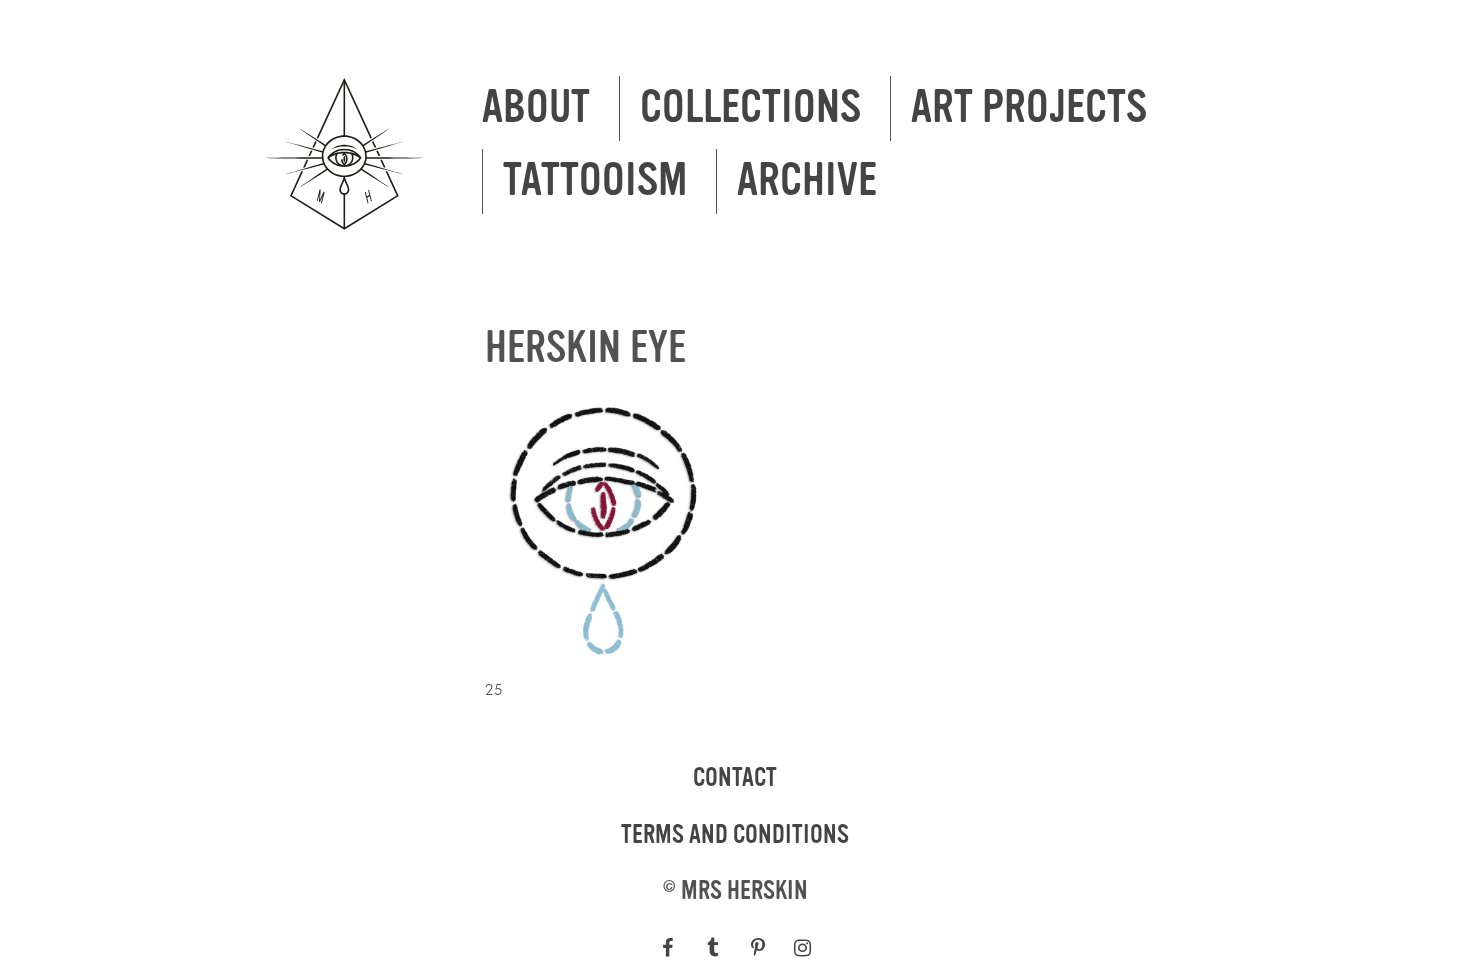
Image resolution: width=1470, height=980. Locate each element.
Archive (807, 181)
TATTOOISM (595, 181)
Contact (735, 778)
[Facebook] (667, 948)
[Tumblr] (712, 948)
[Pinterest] (757, 948)
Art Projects (1029, 108)
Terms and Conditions (735, 835)
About (536, 108)
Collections (750, 108)
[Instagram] (802, 948)
